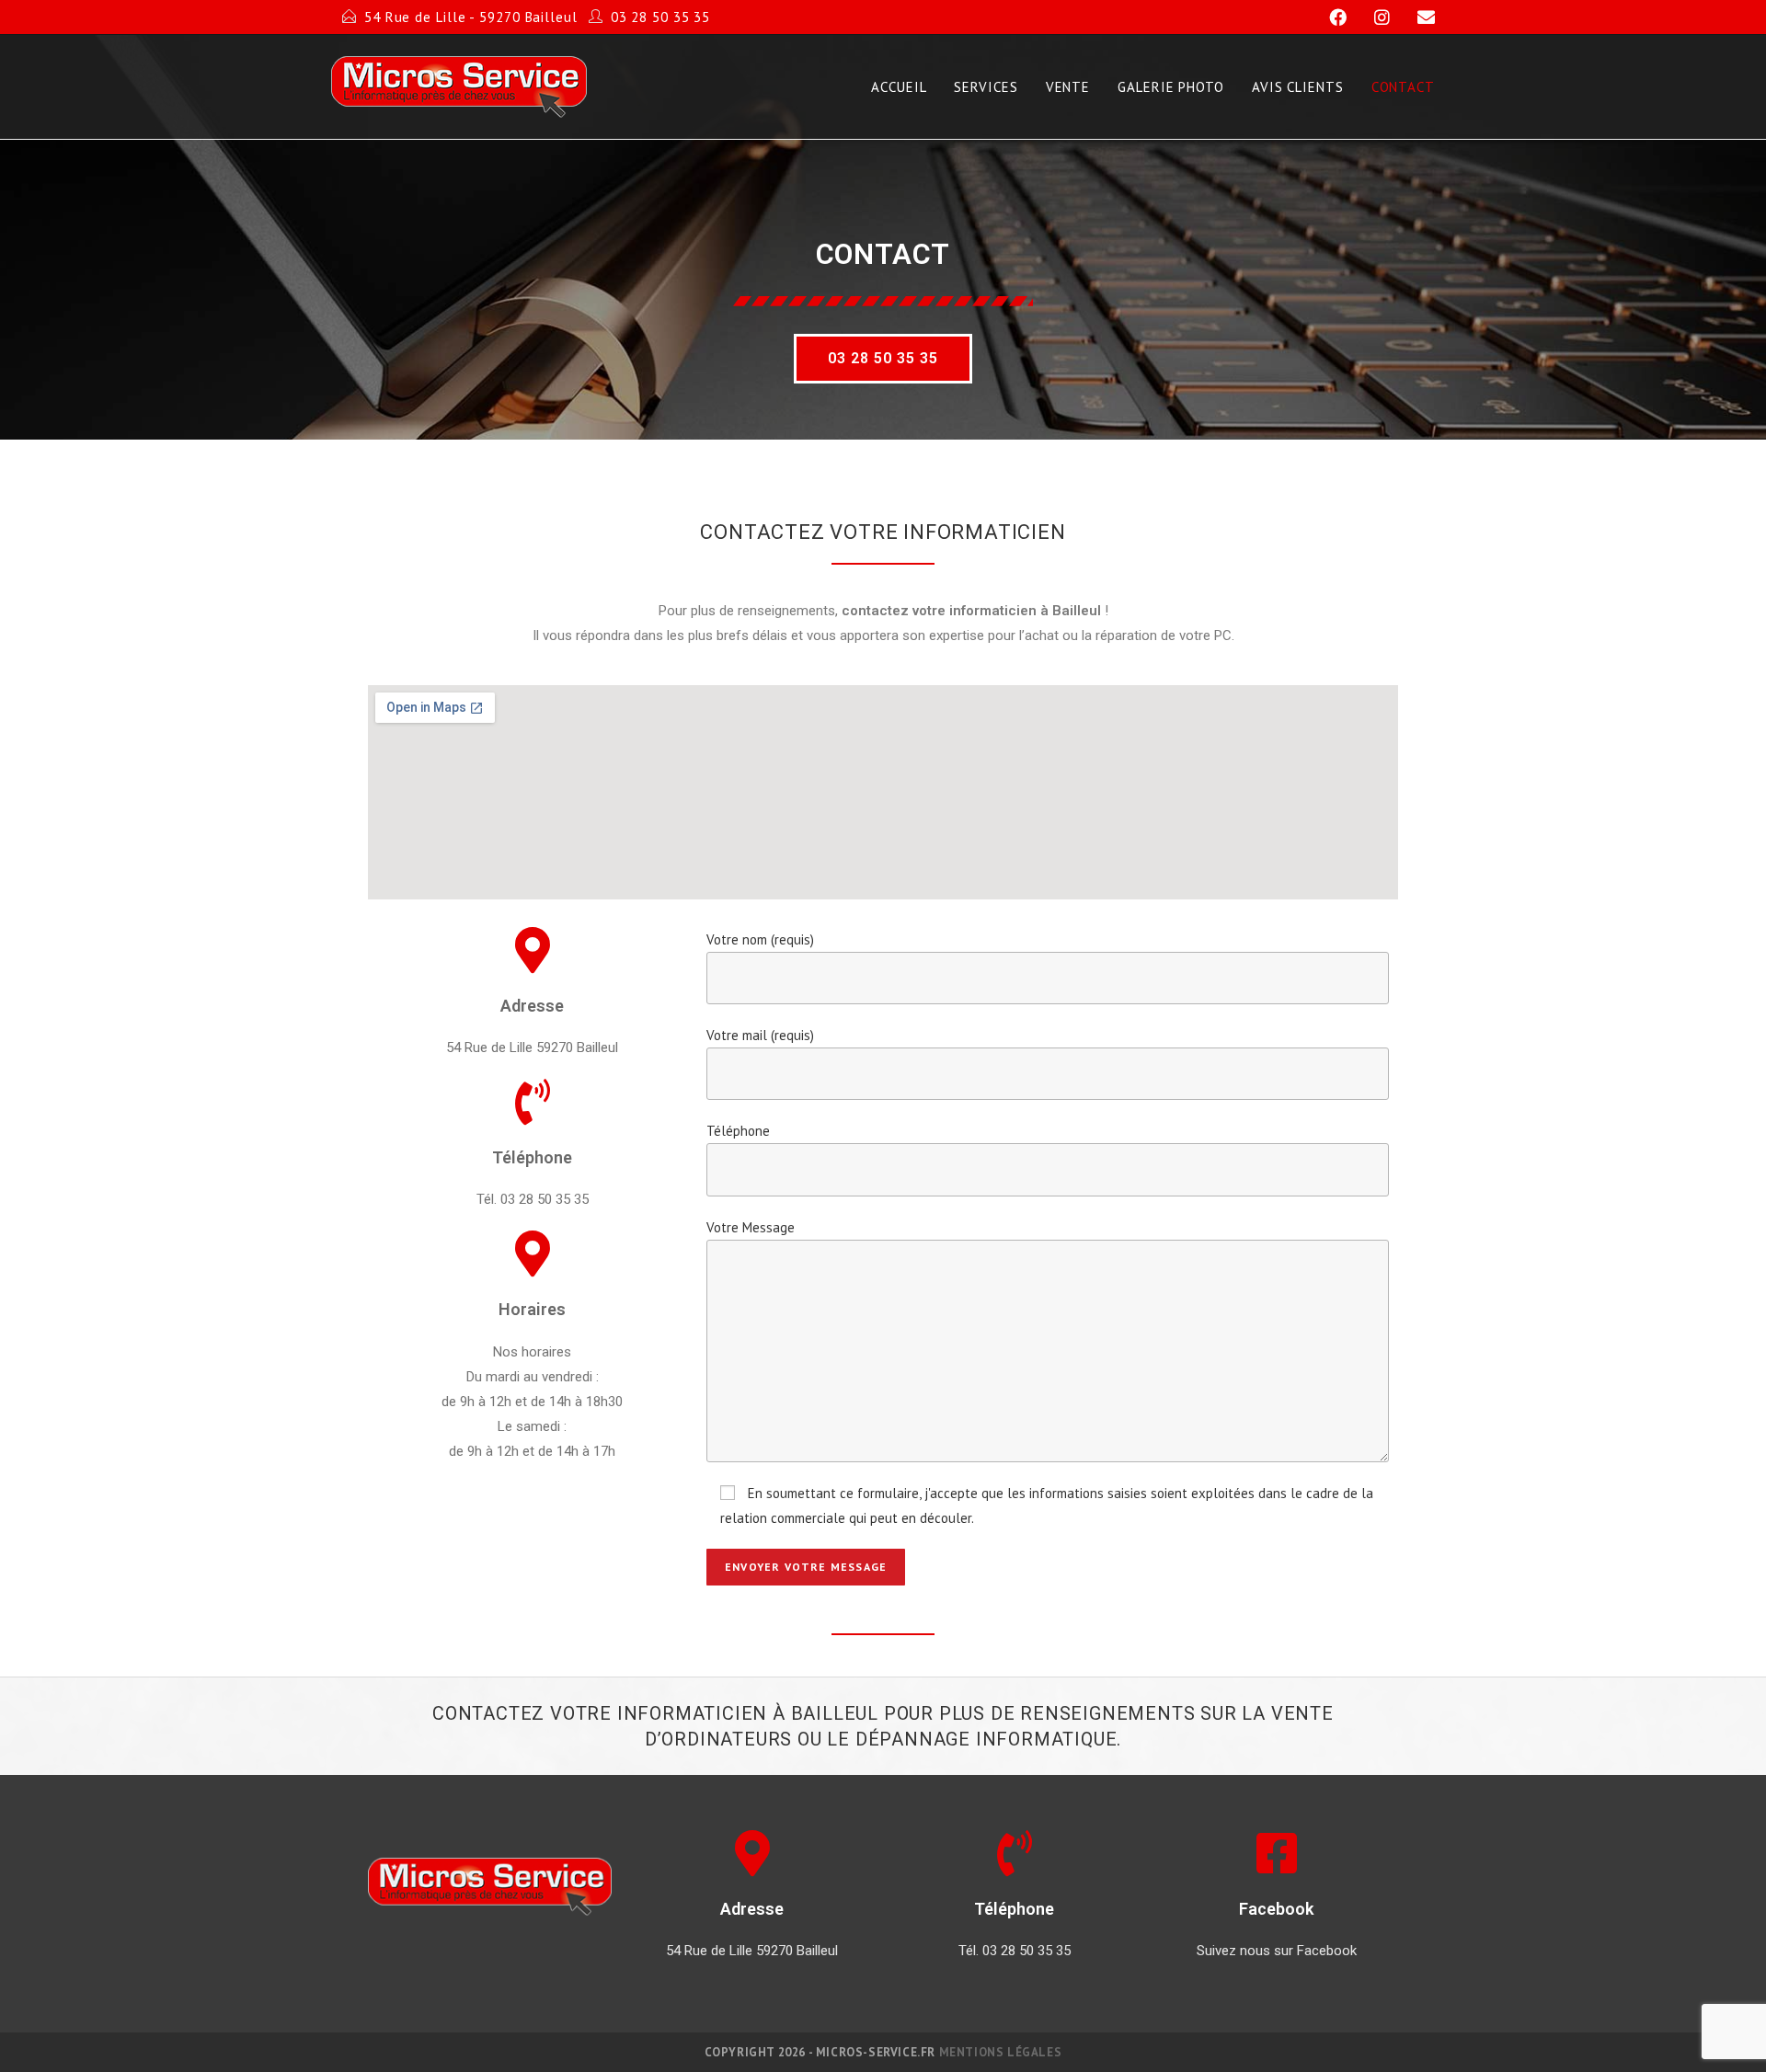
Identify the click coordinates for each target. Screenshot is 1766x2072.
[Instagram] (1374, 17)
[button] (883, 359)
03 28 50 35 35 (661, 17)
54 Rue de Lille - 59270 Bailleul (471, 17)
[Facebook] (1330, 17)
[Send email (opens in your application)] (1415, 17)
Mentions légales (1001, 2052)
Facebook (1276, 1909)
